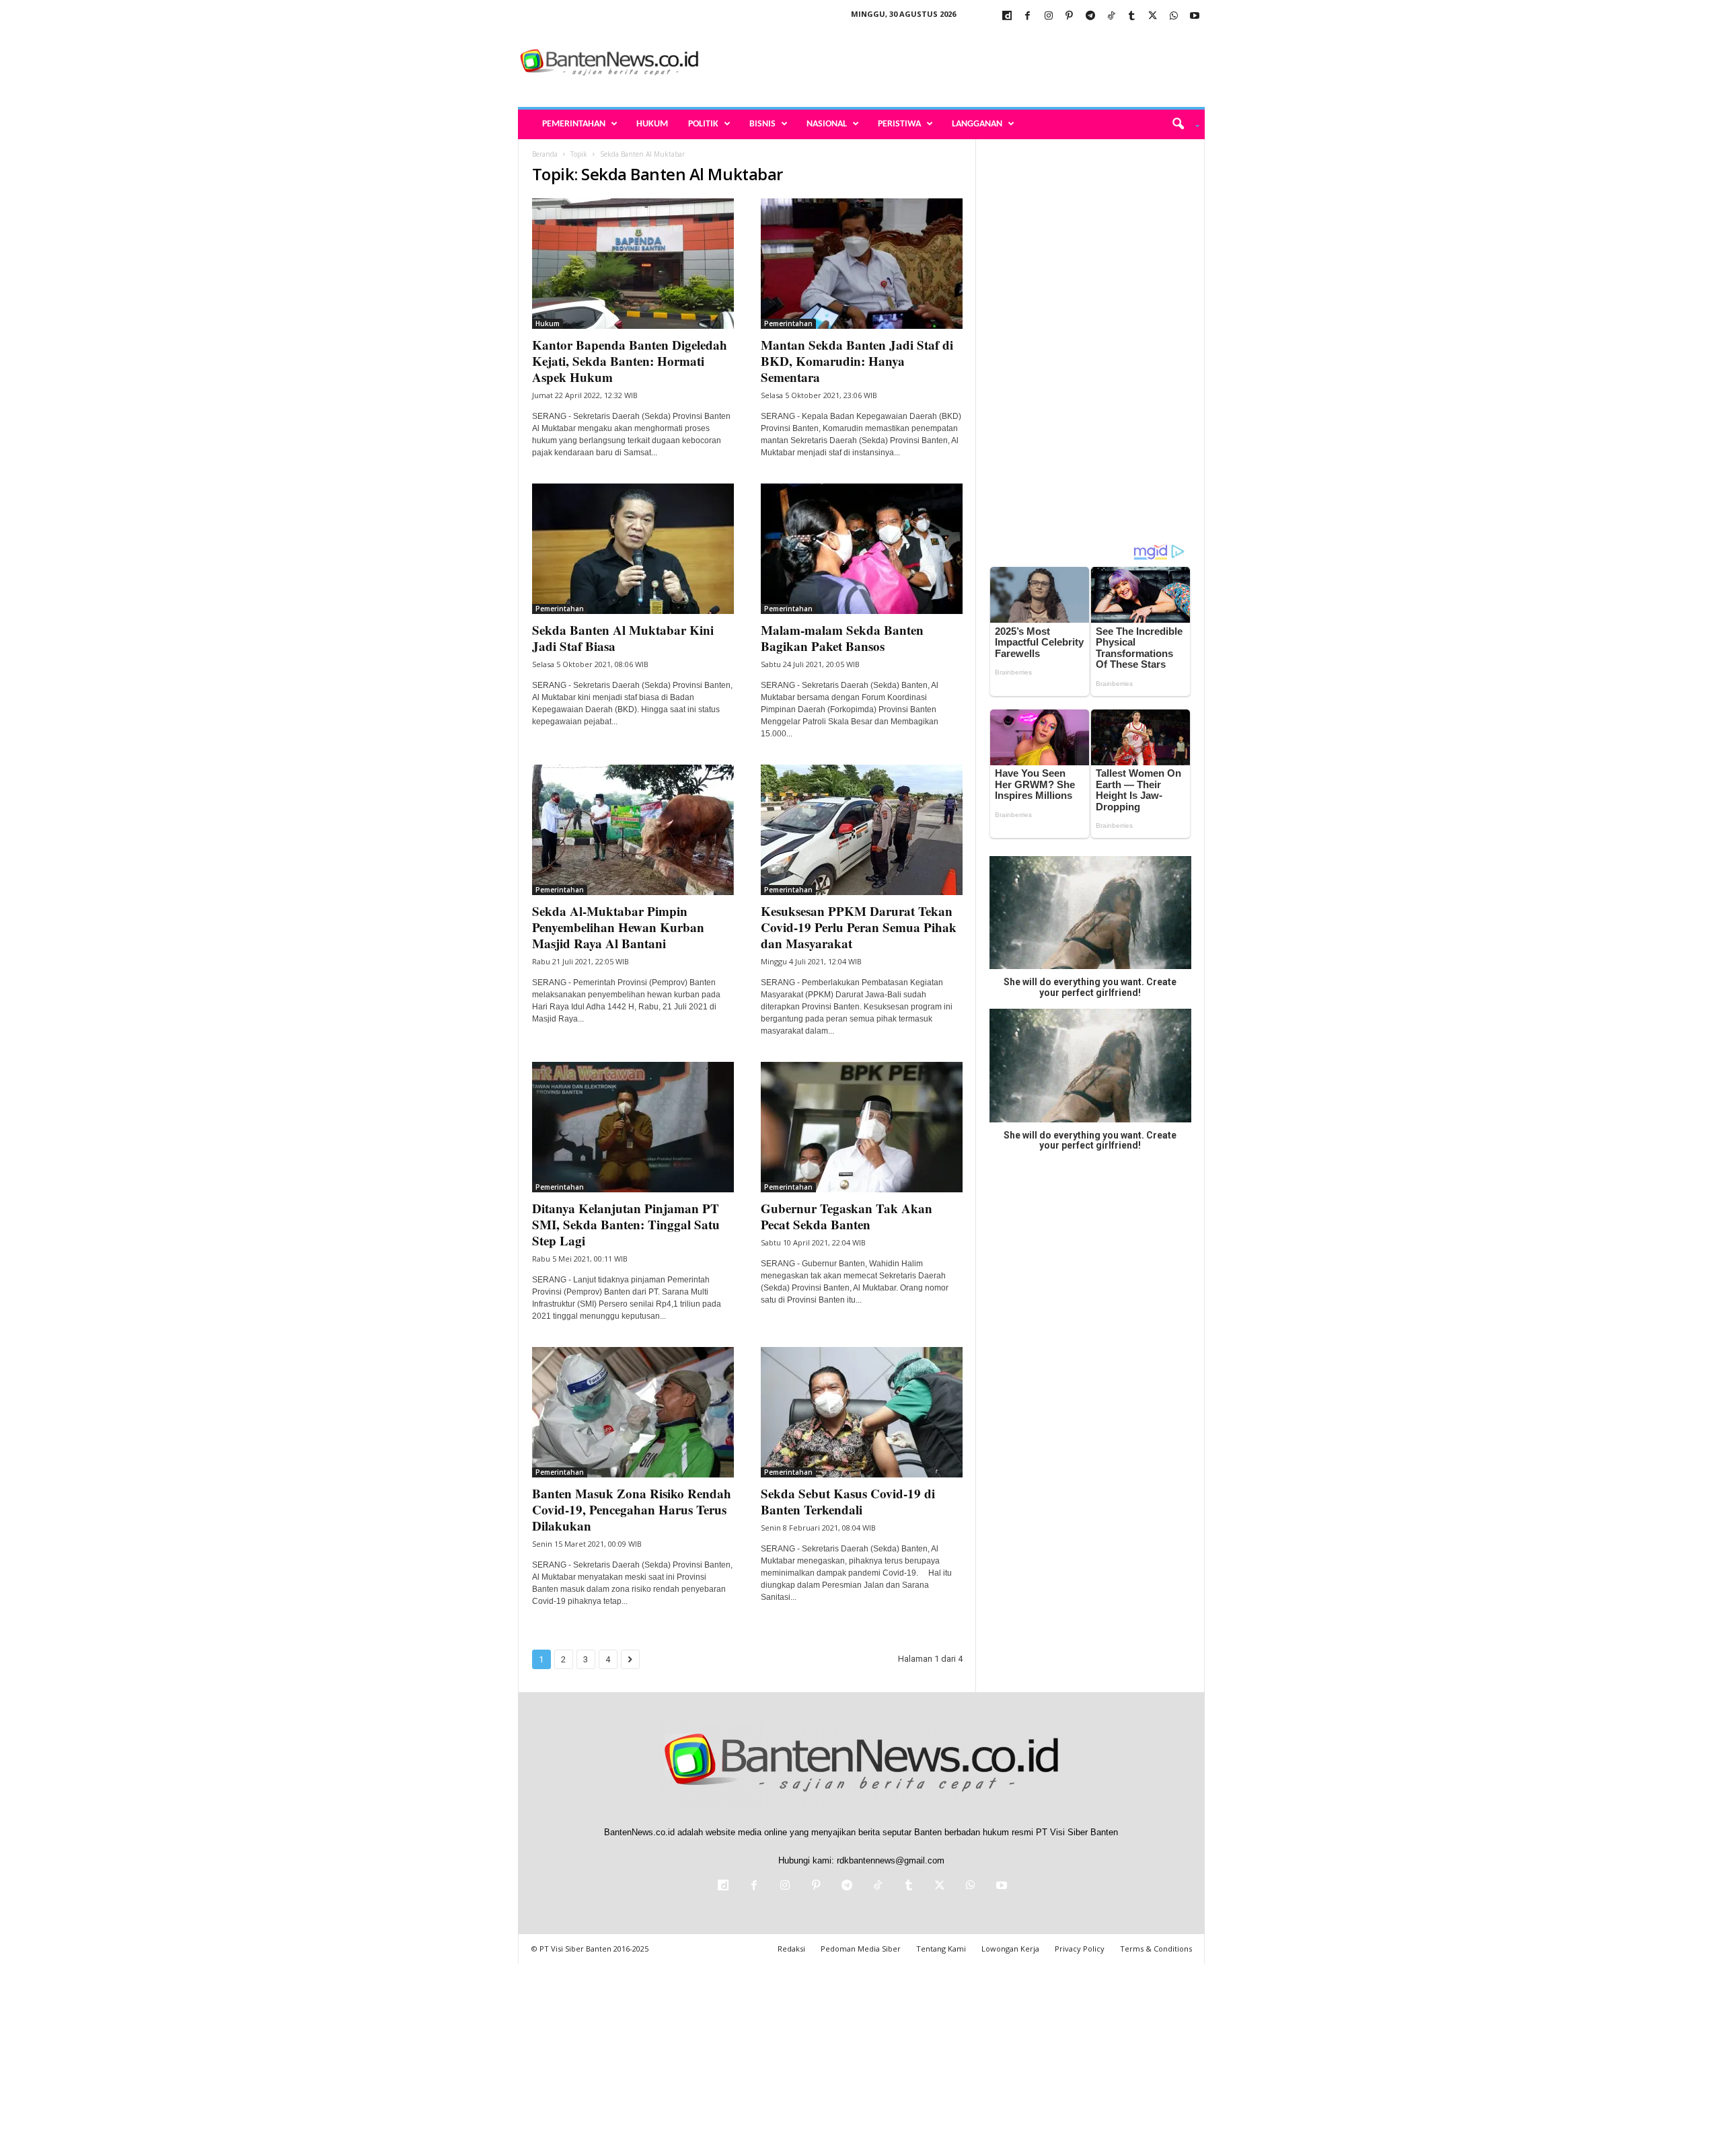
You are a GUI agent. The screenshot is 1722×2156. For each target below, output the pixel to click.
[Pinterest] (1070, 16)
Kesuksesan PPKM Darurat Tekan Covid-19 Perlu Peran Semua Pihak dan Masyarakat (859, 927)
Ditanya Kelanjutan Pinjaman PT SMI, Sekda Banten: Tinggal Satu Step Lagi (626, 1224)
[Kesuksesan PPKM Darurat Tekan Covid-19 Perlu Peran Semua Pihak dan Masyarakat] (862, 830)
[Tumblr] (1132, 16)
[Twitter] (1153, 16)
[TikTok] (1111, 16)
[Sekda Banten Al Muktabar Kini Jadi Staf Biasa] (633, 549)
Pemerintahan (574, 124)
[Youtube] (1195, 16)
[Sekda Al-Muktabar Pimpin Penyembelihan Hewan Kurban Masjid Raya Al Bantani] (633, 830)
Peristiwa (899, 124)
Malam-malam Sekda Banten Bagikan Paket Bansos (842, 638)
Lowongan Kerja (1010, 1949)
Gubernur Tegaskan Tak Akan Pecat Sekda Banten (847, 1216)
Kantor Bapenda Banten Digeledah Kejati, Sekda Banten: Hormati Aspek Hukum (630, 361)
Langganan (977, 124)
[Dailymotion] (1007, 16)
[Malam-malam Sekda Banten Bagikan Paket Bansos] (862, 549)
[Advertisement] (960, 63)
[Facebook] (1028, 16)
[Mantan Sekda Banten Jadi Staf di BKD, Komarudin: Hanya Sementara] (862, 264)
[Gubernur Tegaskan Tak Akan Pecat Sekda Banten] (862, 1127)
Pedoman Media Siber (861, 1949)
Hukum (652, 124)
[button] (1181, 124)
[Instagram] (1049, 16)
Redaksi (791, 1949)
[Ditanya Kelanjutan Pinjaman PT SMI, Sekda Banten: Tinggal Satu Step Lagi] (633, 1127)
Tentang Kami (941, 1949)
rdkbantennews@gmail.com (891, 1860)
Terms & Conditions (1156, 1949)
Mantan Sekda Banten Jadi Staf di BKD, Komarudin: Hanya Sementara (857, 361)
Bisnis (762, 124)
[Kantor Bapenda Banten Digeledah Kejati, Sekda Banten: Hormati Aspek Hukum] (633, 264)
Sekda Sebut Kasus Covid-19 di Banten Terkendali (848, 1501)
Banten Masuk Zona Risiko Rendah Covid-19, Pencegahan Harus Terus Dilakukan (632, 1509)
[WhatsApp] (1174, 16)
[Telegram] (1090, 16)
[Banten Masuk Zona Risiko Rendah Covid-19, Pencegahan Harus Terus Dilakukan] (633, 1412)
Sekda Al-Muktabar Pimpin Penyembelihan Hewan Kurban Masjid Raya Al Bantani (618, 927)
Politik (703, 124)
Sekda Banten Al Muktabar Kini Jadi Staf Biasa (623, 638)
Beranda (545, 154)
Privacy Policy (1080, 1949)
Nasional (827, 124)
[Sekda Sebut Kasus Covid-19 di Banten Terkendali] (862, 1412)
